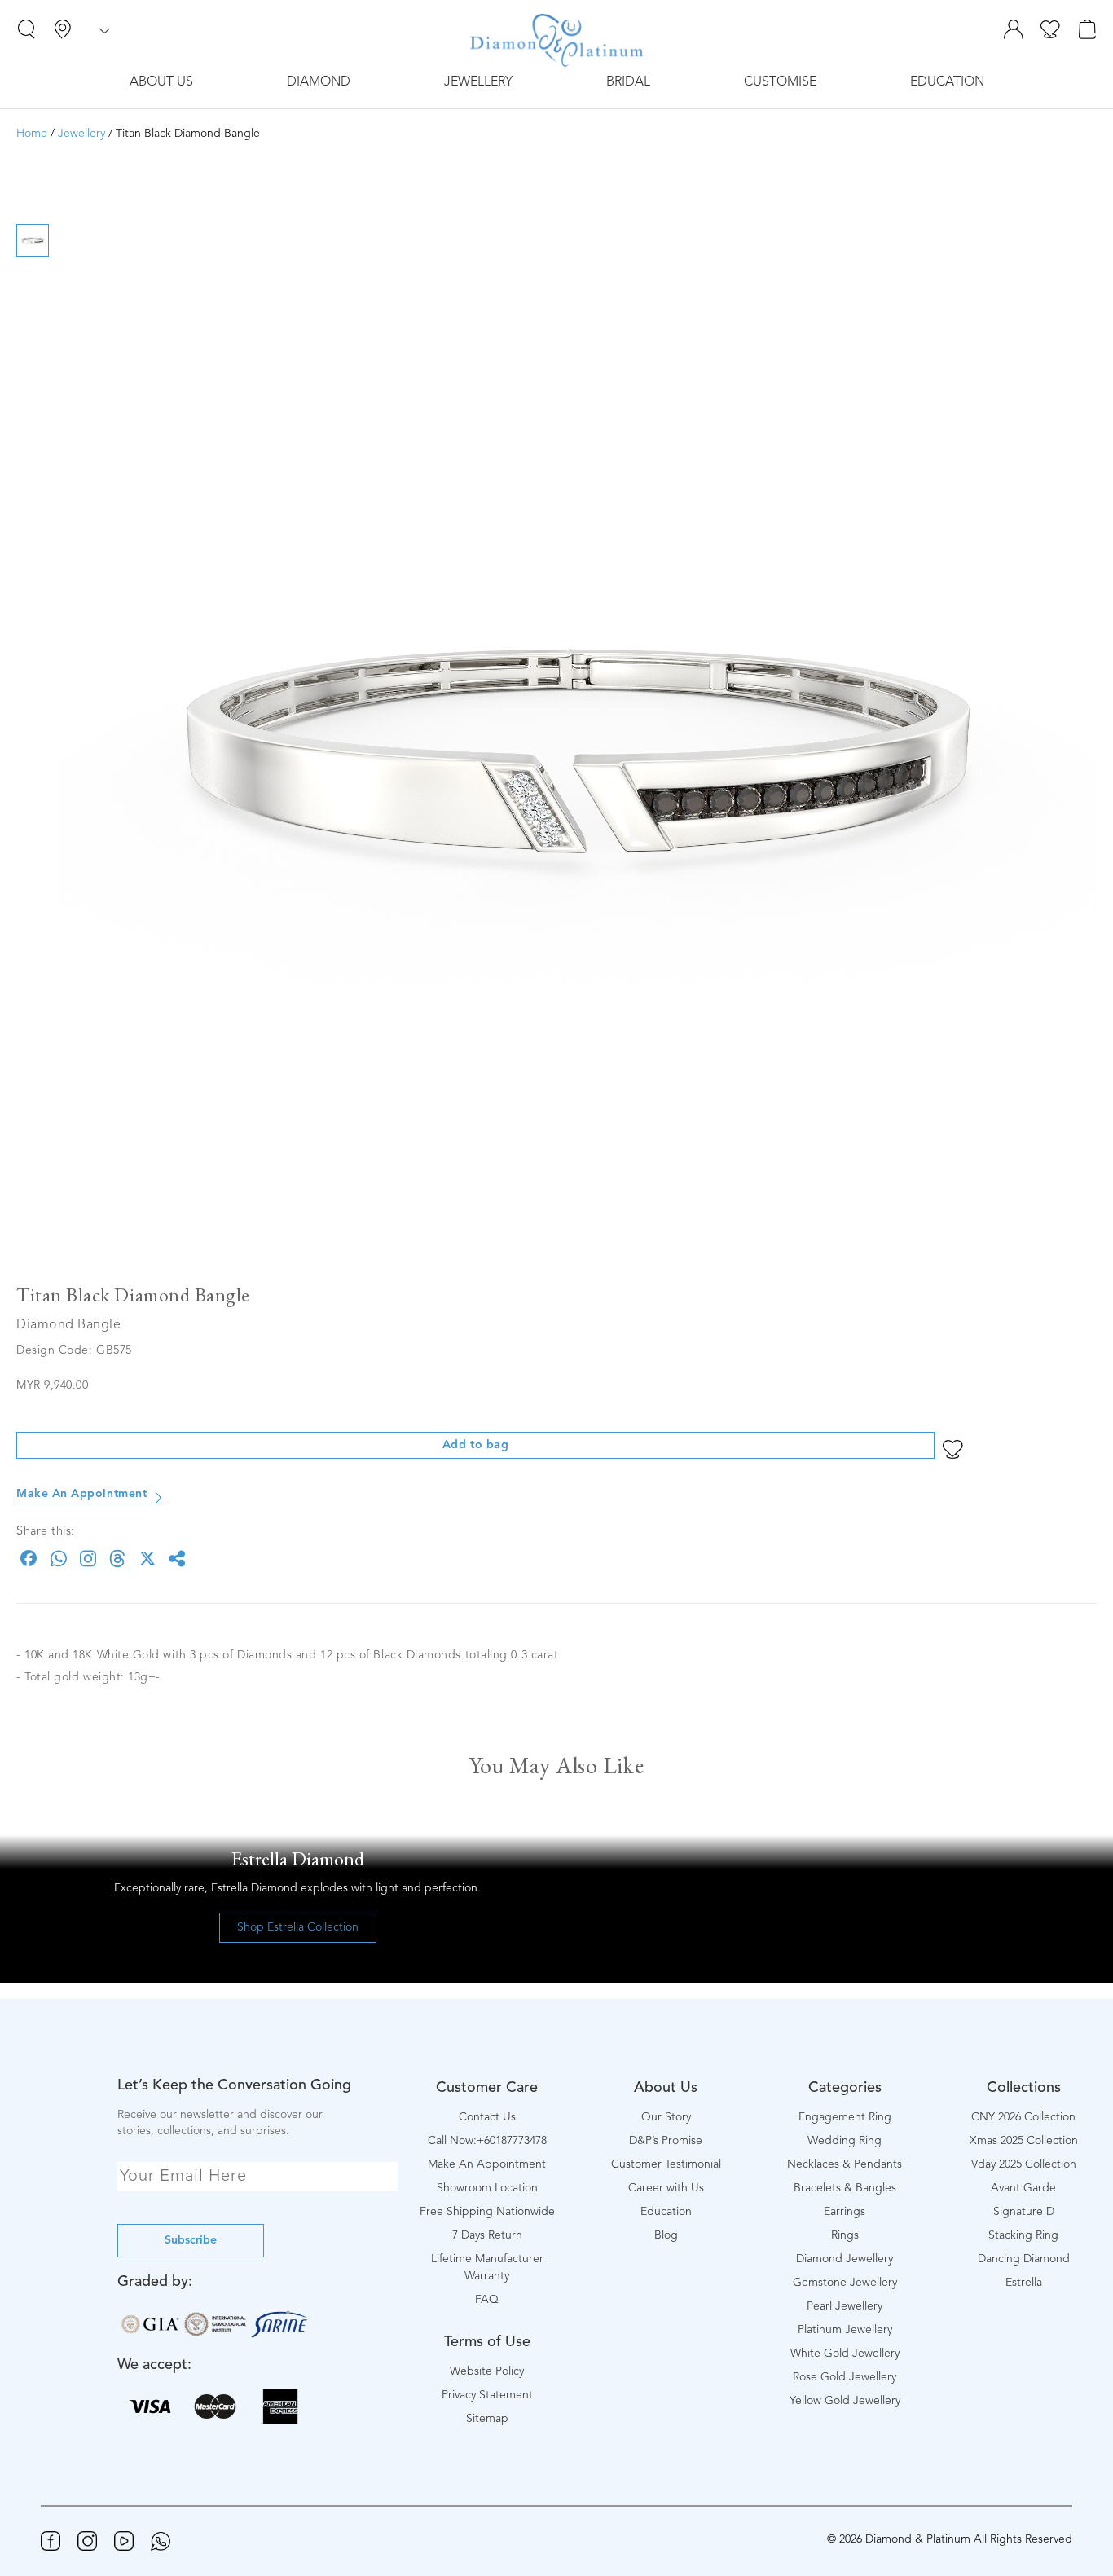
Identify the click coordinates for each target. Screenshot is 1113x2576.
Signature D (1024, 2212)
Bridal (628, 82)
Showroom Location (487, 2188)
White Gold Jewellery (845, 2354)
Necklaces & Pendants (845, 2164)
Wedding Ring (845, 2141)
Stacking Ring (1023, 2235)
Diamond (319, 82)
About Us (161, 82)
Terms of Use (487, 2342)
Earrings (845, 2212)
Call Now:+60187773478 (487, 2141)
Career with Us (666, 2188)
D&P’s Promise (666, 2141)
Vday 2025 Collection (1024, 2164)
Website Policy (487, 2371)
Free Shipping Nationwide (487, 2212)
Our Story (666, 2117)
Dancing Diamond (1024, 2259)
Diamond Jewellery (845, 2259)
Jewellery (478, 82)
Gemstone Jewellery (845, 2283)
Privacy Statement (487, 2395)
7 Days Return (487, 2235)
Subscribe (191, 2240)
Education (947, 82)
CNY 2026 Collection (1023, 2117)
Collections (1024, 2088)
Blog (666, 2235)
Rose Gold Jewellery (845, 2377)
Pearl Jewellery (845, 2306)
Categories (845, 2088)
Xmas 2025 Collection (1024, 2141)
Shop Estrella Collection (298, 1927)
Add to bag (475, 1445)
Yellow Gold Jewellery (845, 2401)
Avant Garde (1023, 2188)
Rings (845, 2235)
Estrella (1024, 2283)
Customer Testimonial (666, 2164)
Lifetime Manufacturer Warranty (487, 2268)
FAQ (487, 2300)
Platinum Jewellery (845, 2330)
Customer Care (487, 2088)
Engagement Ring (845, 2117)
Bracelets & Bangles (845, 2188)
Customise (780, 82)
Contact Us (487, 2117)
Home (32, 134)
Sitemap (487, 2419)
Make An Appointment (81, 1494)
